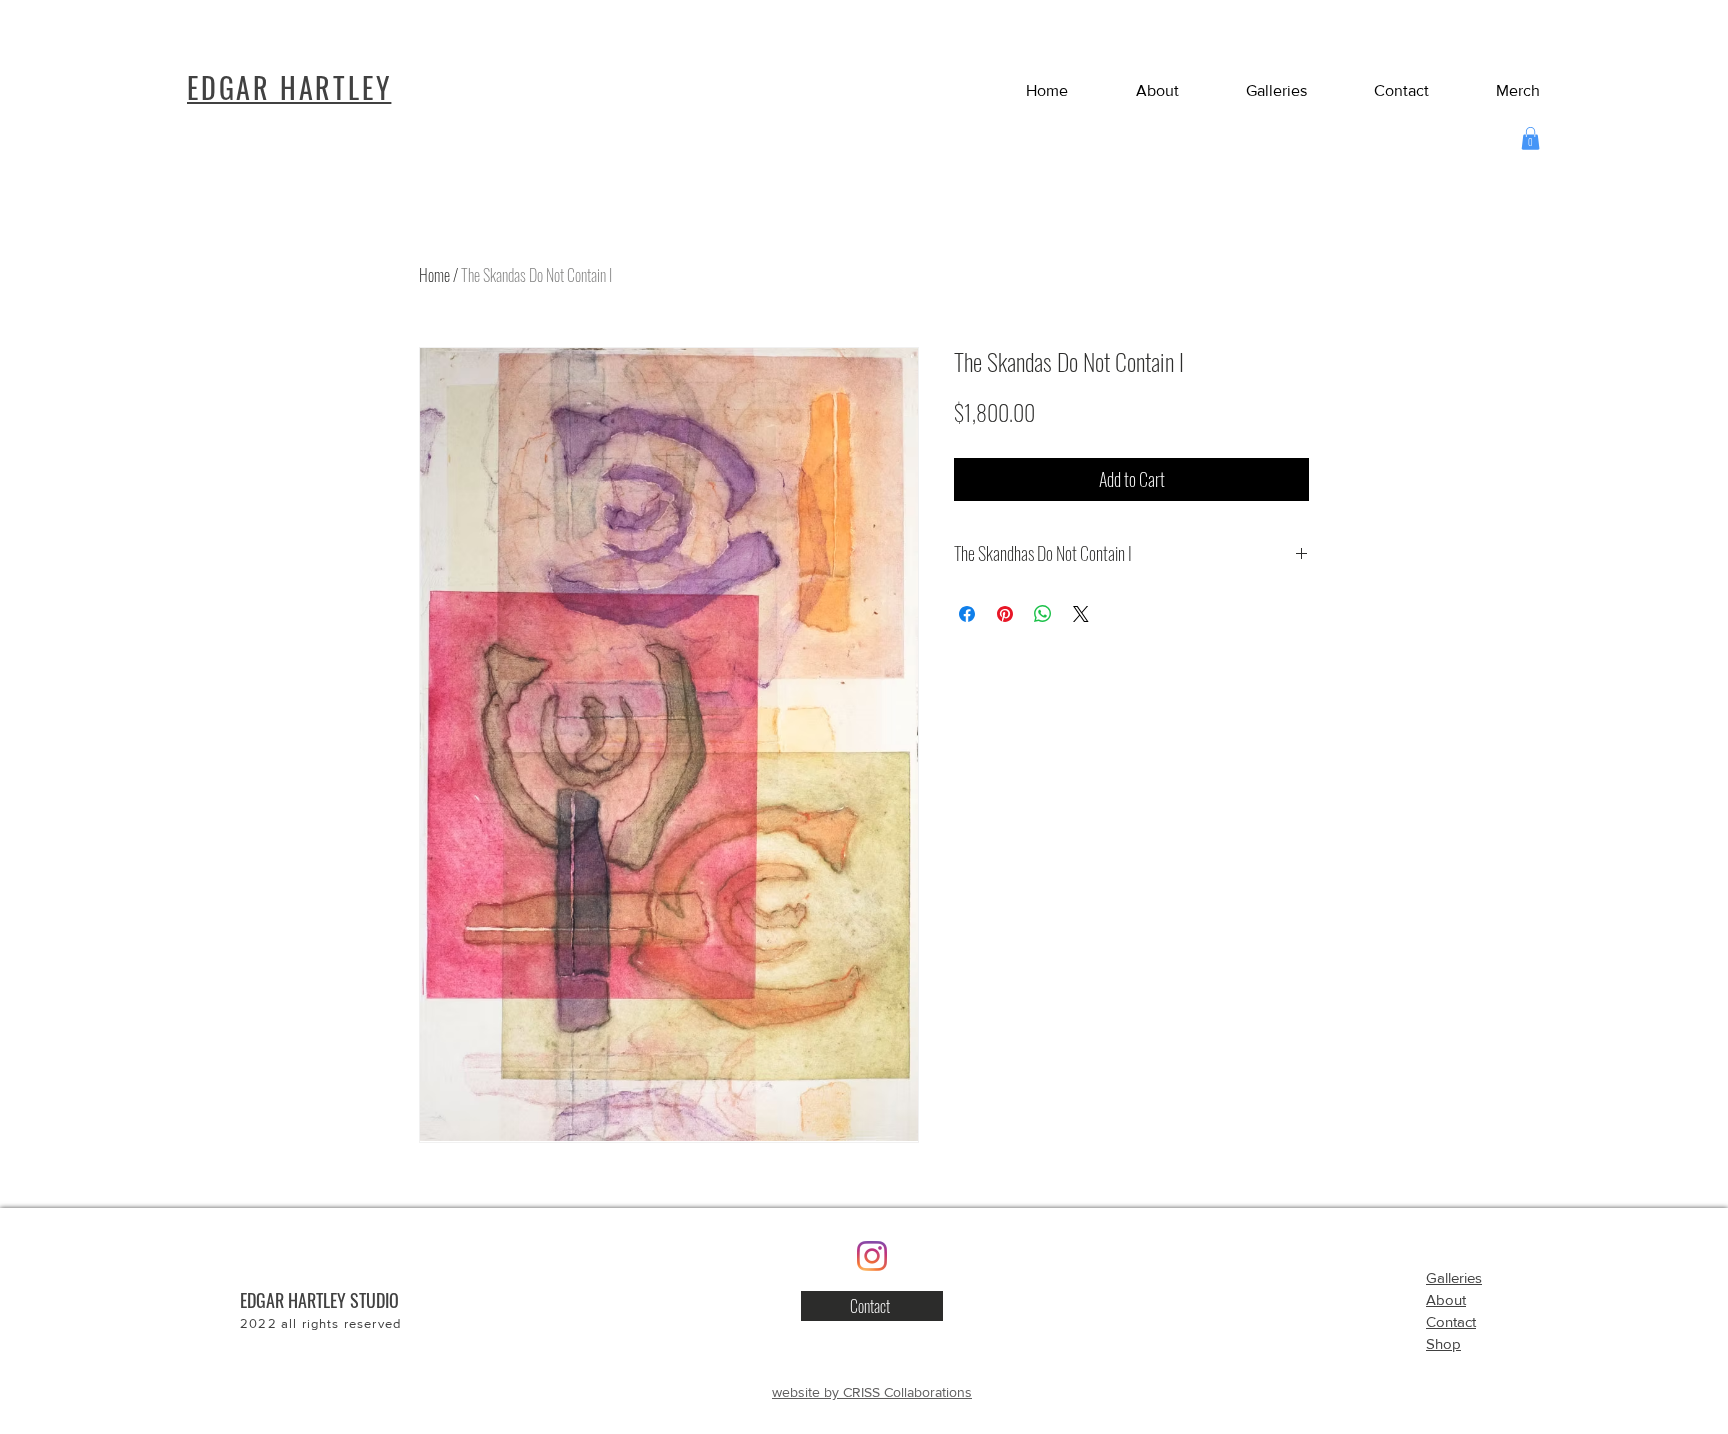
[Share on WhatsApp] (1043, 614)
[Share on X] (1081, 614)
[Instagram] (872, 1256)
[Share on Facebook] (967, 614)
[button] (1383, 90)
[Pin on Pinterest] (1005, 614)
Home (434, 275)
